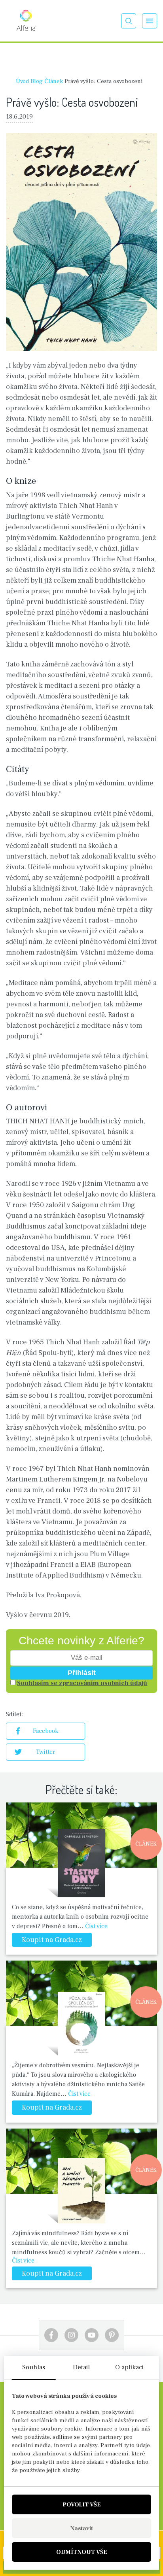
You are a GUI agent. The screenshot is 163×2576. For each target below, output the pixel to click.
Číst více (96, 1926)
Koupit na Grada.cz (52, 1940)
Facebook (45, 1731)
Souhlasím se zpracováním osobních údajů (82, 1683)
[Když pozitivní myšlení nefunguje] (81, 1862)
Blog (37, 81)
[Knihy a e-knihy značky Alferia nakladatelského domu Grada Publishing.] (26, 21)
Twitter (46, 1752)
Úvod (22, 81)
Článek (54, 81)
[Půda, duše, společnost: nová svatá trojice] (81, 2020)
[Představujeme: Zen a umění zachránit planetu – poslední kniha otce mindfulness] (81, 2188)
